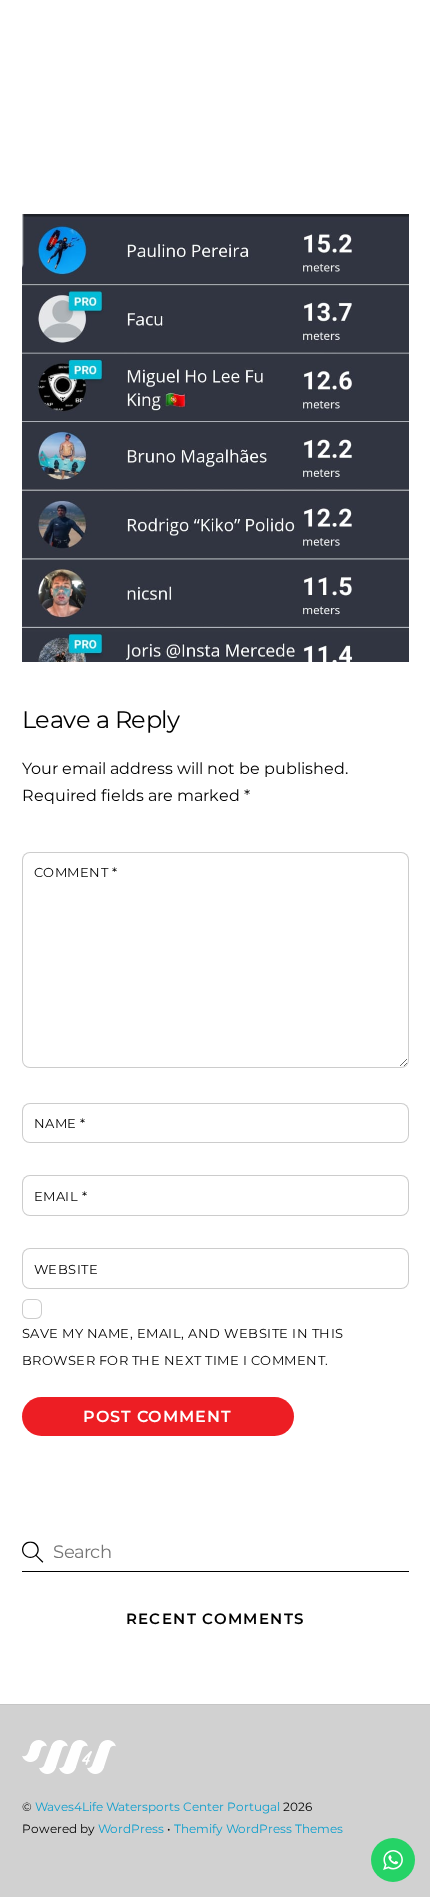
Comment (76, 872)
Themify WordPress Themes (258, 1828)
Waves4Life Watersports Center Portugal (157, 1806)
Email (61, 1196)
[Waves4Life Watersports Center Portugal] (69, 1766)
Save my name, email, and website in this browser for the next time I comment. (183, 1346)
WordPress (131, 1828)
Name (60, 1123)
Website (66, 1269)
